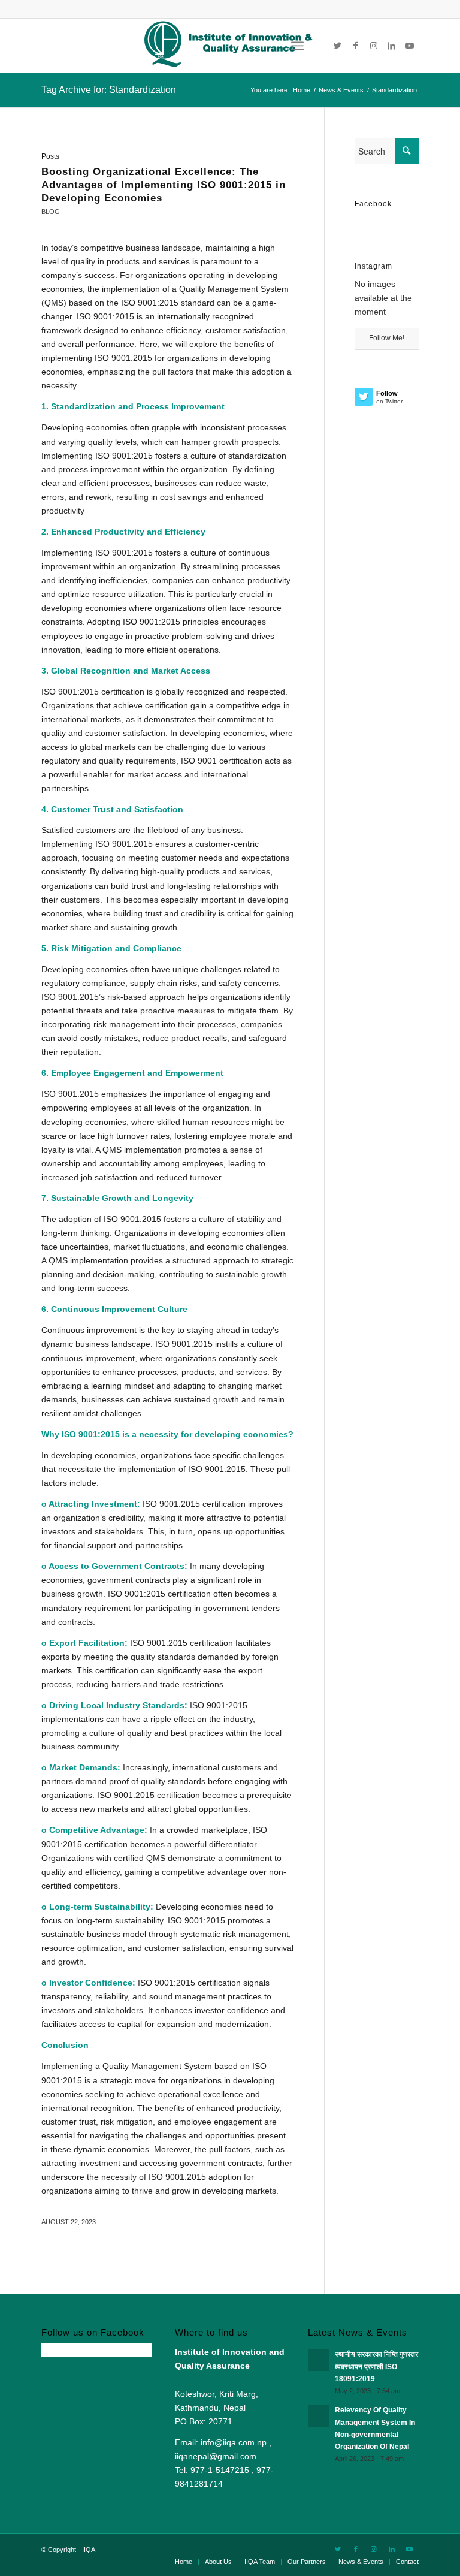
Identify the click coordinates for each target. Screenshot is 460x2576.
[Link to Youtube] (410, 46)
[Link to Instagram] (374, 46)
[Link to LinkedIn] (392, 46)
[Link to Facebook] (356, 46)
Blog (51, 212)
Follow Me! (387, 338)
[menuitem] (184, 2562)
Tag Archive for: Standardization (109, 90)
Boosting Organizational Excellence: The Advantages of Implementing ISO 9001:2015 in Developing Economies (164, 185)
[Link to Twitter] (338, 46)
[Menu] (297, 46)
